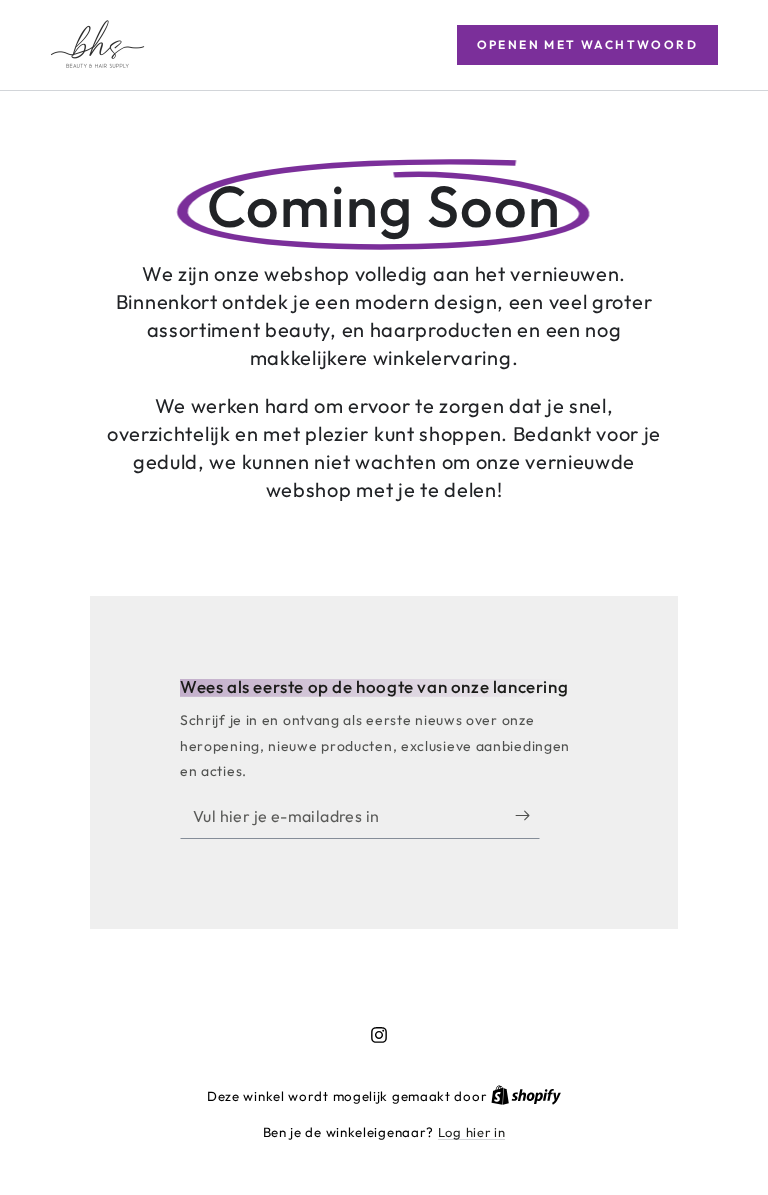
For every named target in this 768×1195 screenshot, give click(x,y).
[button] (587, 45)
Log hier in (472, 1132)
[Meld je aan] (527, 816)
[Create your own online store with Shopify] (526, 1096)
